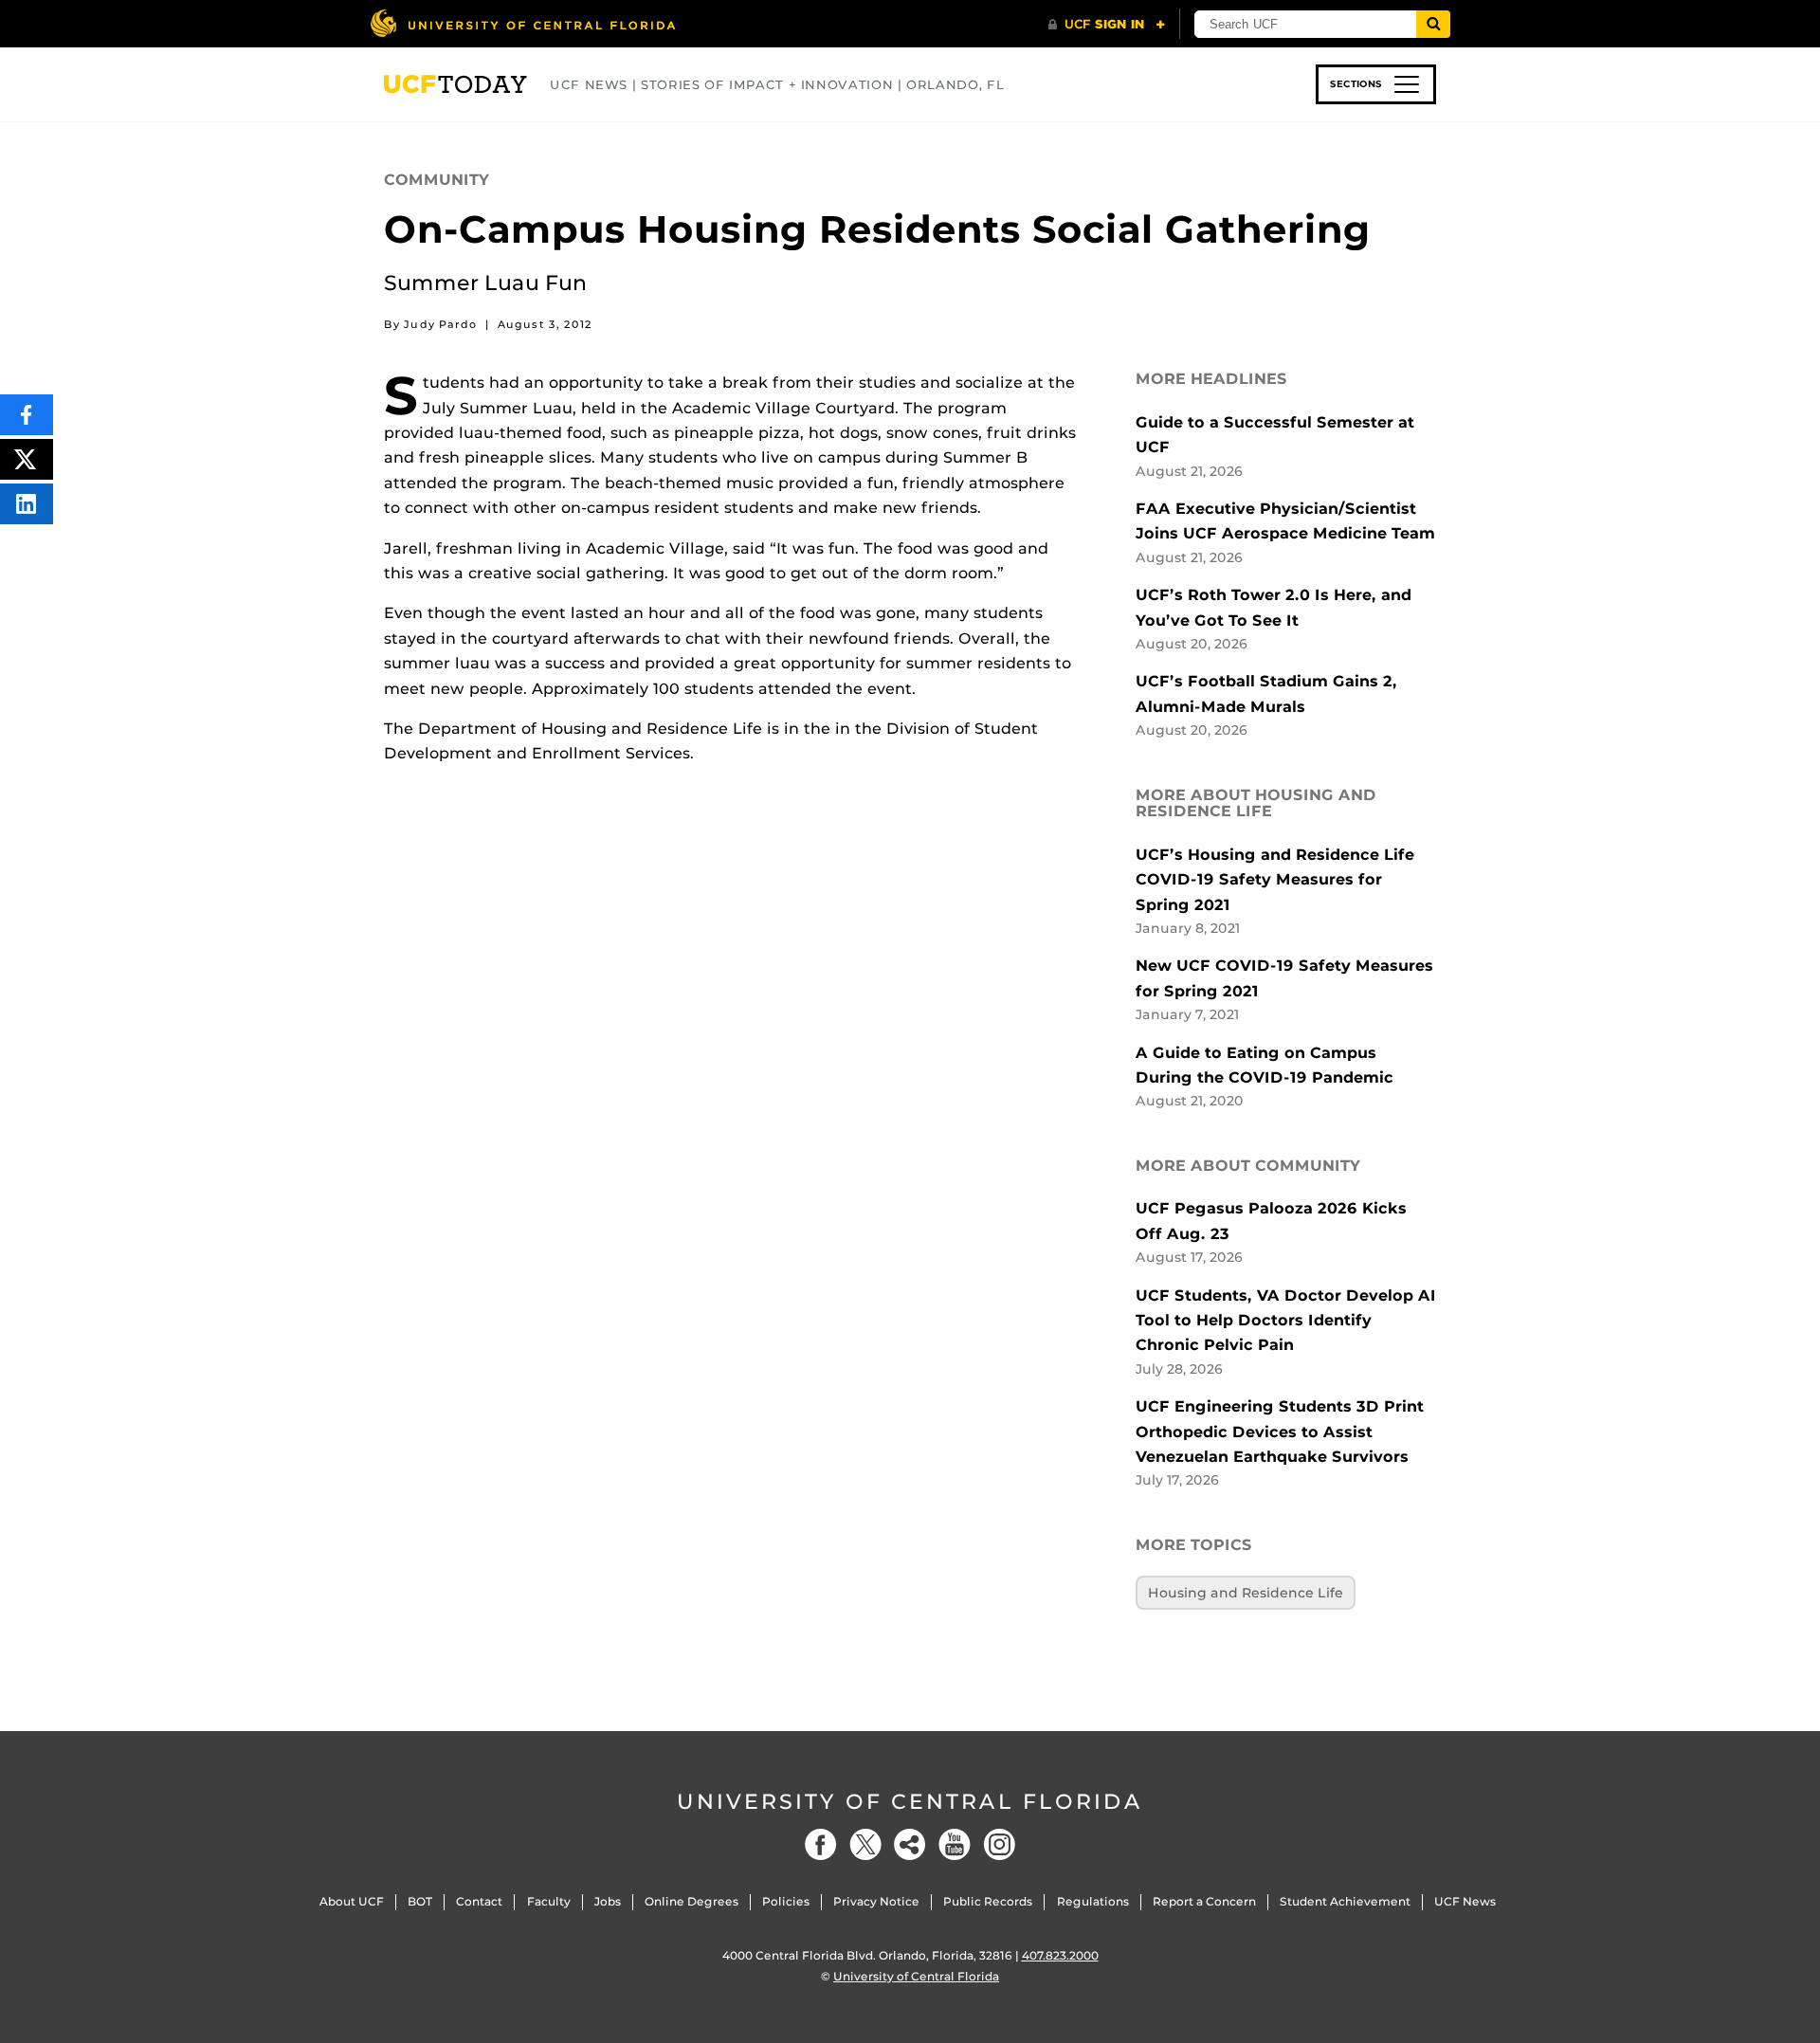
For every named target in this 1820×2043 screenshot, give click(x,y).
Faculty (549, 1901)
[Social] (910, 1844)
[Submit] (1433, 24)
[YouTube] (955, 1844)
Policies (786, 1901)
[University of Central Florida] (522, 23)
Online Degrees (692, 1901)
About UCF (352, 1901)
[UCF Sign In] (1107, 25)
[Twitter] (865, 1844)
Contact (479, 1901)
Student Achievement (1345, 1901)
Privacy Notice (876, 1901)
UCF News (1465, 1901)
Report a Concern (1204, 1901)
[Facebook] (821, 1844)
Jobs (608, 1901)
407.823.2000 (1060, 1955)
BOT (420, 1901)
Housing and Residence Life (1246, 1593)
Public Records (988, 1901)
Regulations (1093, 1901)
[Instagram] (999, 1844)
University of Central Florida (910, 1802)
